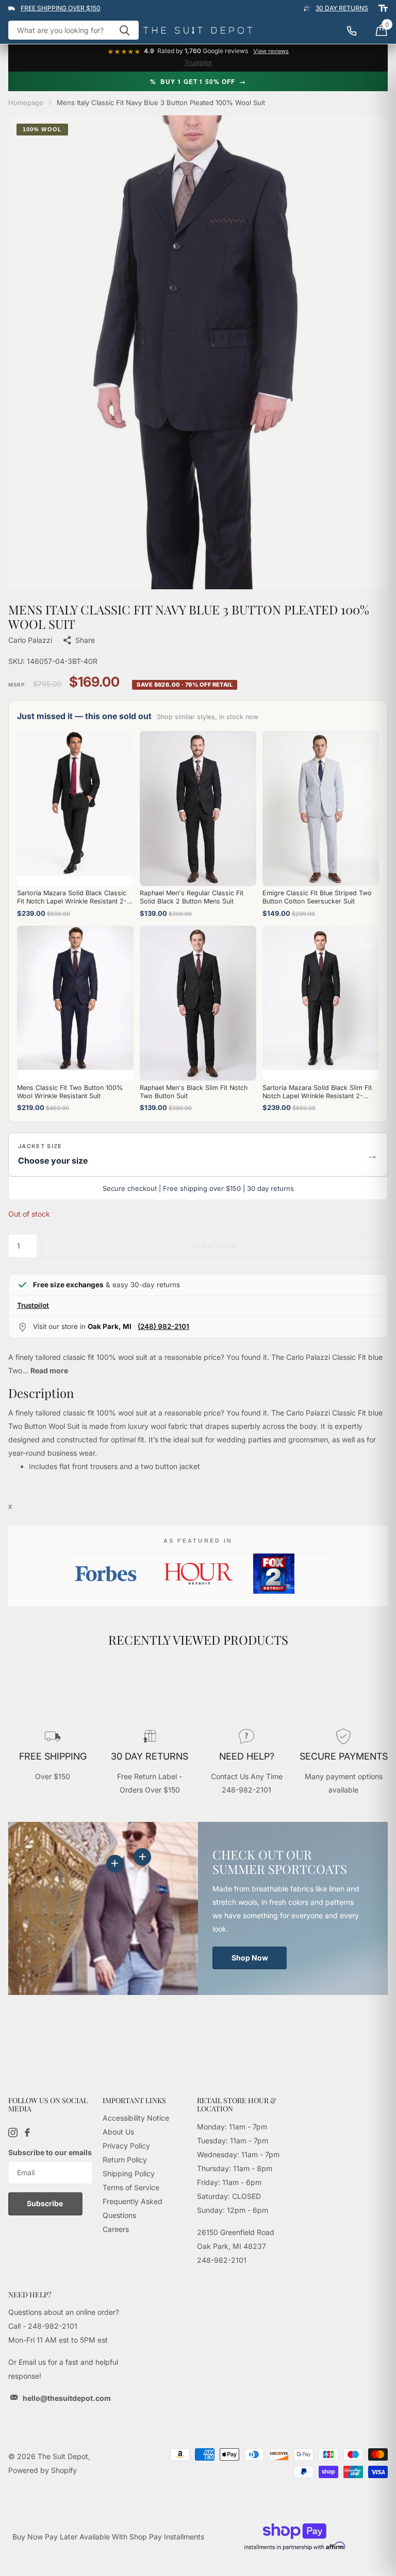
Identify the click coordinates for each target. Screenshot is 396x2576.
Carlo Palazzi (30, 640)
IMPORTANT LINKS (134, 2100)
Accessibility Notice (136, 2118)
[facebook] (27, 2133)
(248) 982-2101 (163, 1326)
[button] (198, 1155)
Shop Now (250, 1958)
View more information (142, 1857)
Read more (49, 1370)
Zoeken (125, 30)
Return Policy (125, 2160)
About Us (118, 2132)
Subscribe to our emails (50, 2152)
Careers (116, 2229)
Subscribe (46, 2203)
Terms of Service (131, 2187)
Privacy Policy (126, 2146)
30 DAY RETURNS (342, 8)
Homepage (26, 103)
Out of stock (214, 1245)
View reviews (271, 51)
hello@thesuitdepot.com (67, 2398)
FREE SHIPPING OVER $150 (61, 8)
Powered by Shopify (43, 2470)
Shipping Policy (129, 2173)
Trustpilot (198, 63)
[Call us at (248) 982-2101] (357, 30)
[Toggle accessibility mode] (383, 8)
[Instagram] (13, 2133)
